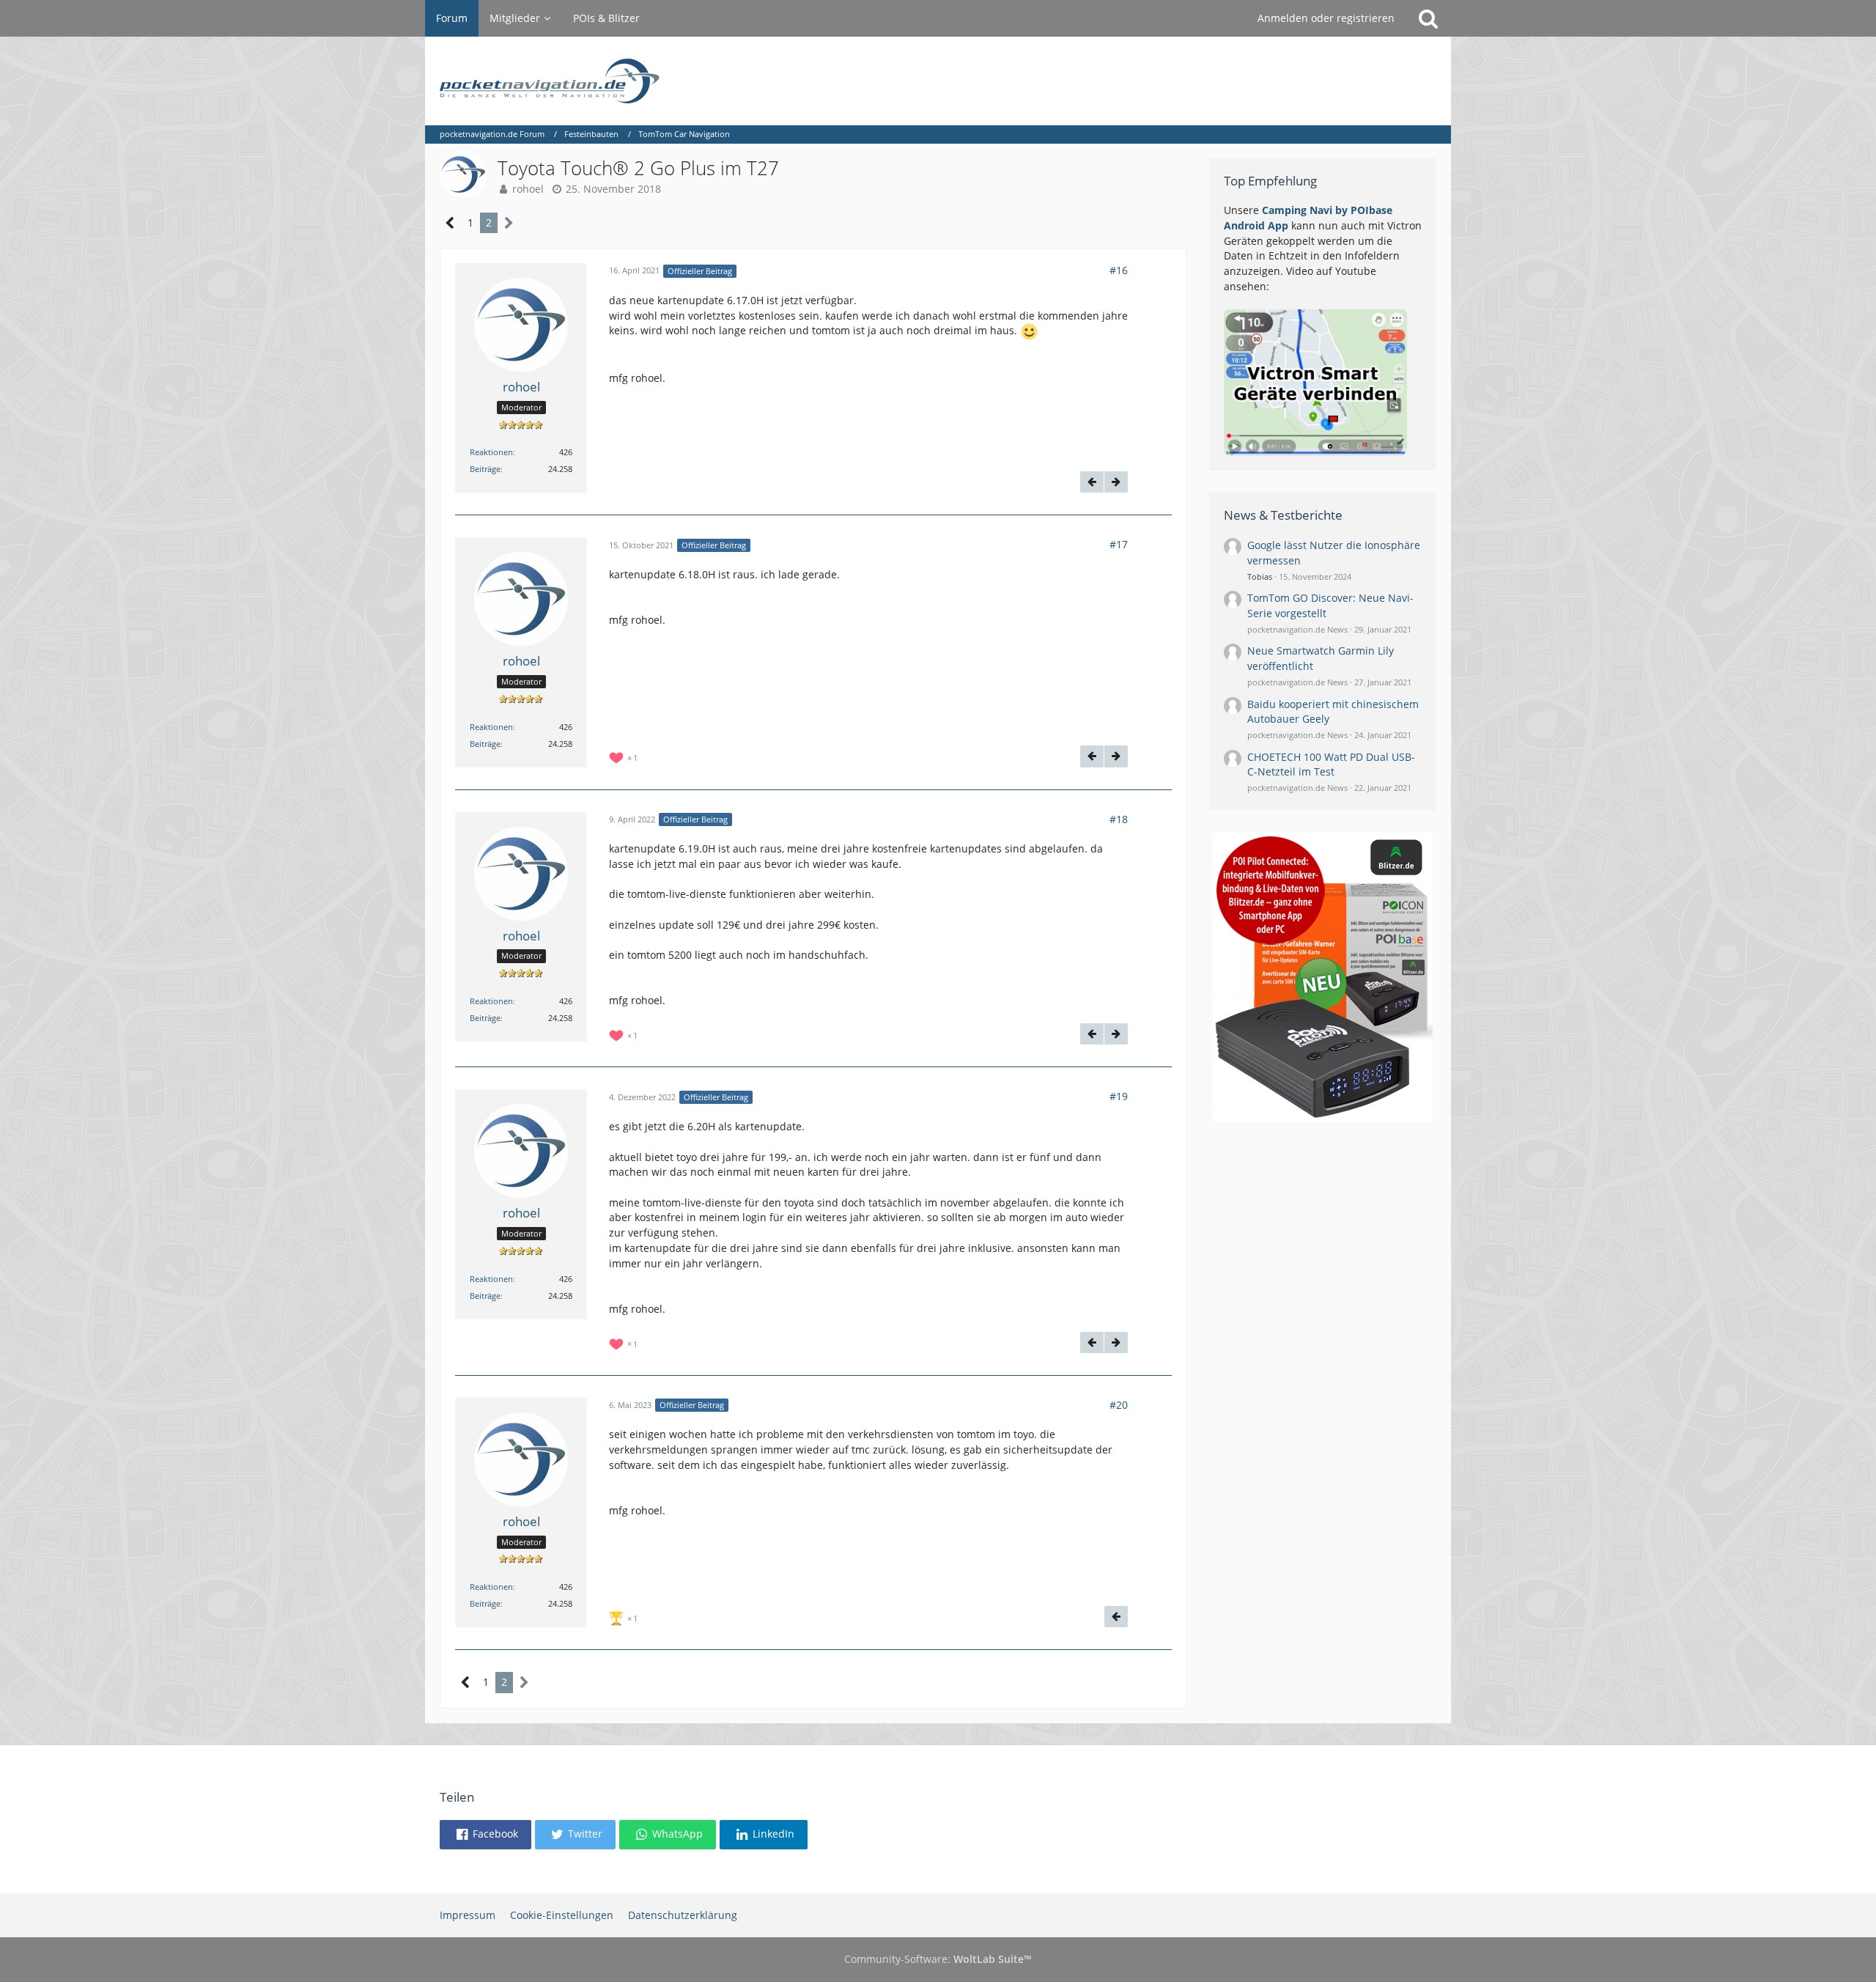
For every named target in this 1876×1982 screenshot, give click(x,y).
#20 (1119, 1405)
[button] (485, 1835)
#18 (1119, 819)
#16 (1119, 270)
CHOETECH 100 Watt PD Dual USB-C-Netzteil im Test (1331, 765)
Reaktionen (491, 452)
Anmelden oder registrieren (1326, 18)
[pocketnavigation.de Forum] (938, 81)
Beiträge (485, 469)
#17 (1119, 544)
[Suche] (1428, 18)
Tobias (1260, 576)
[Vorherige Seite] (450, 223)
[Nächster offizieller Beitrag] (1116, 482)
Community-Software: (938, 1959)
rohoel (528, 189)
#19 (1119, 1096)
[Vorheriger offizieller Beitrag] (1092, 482)
